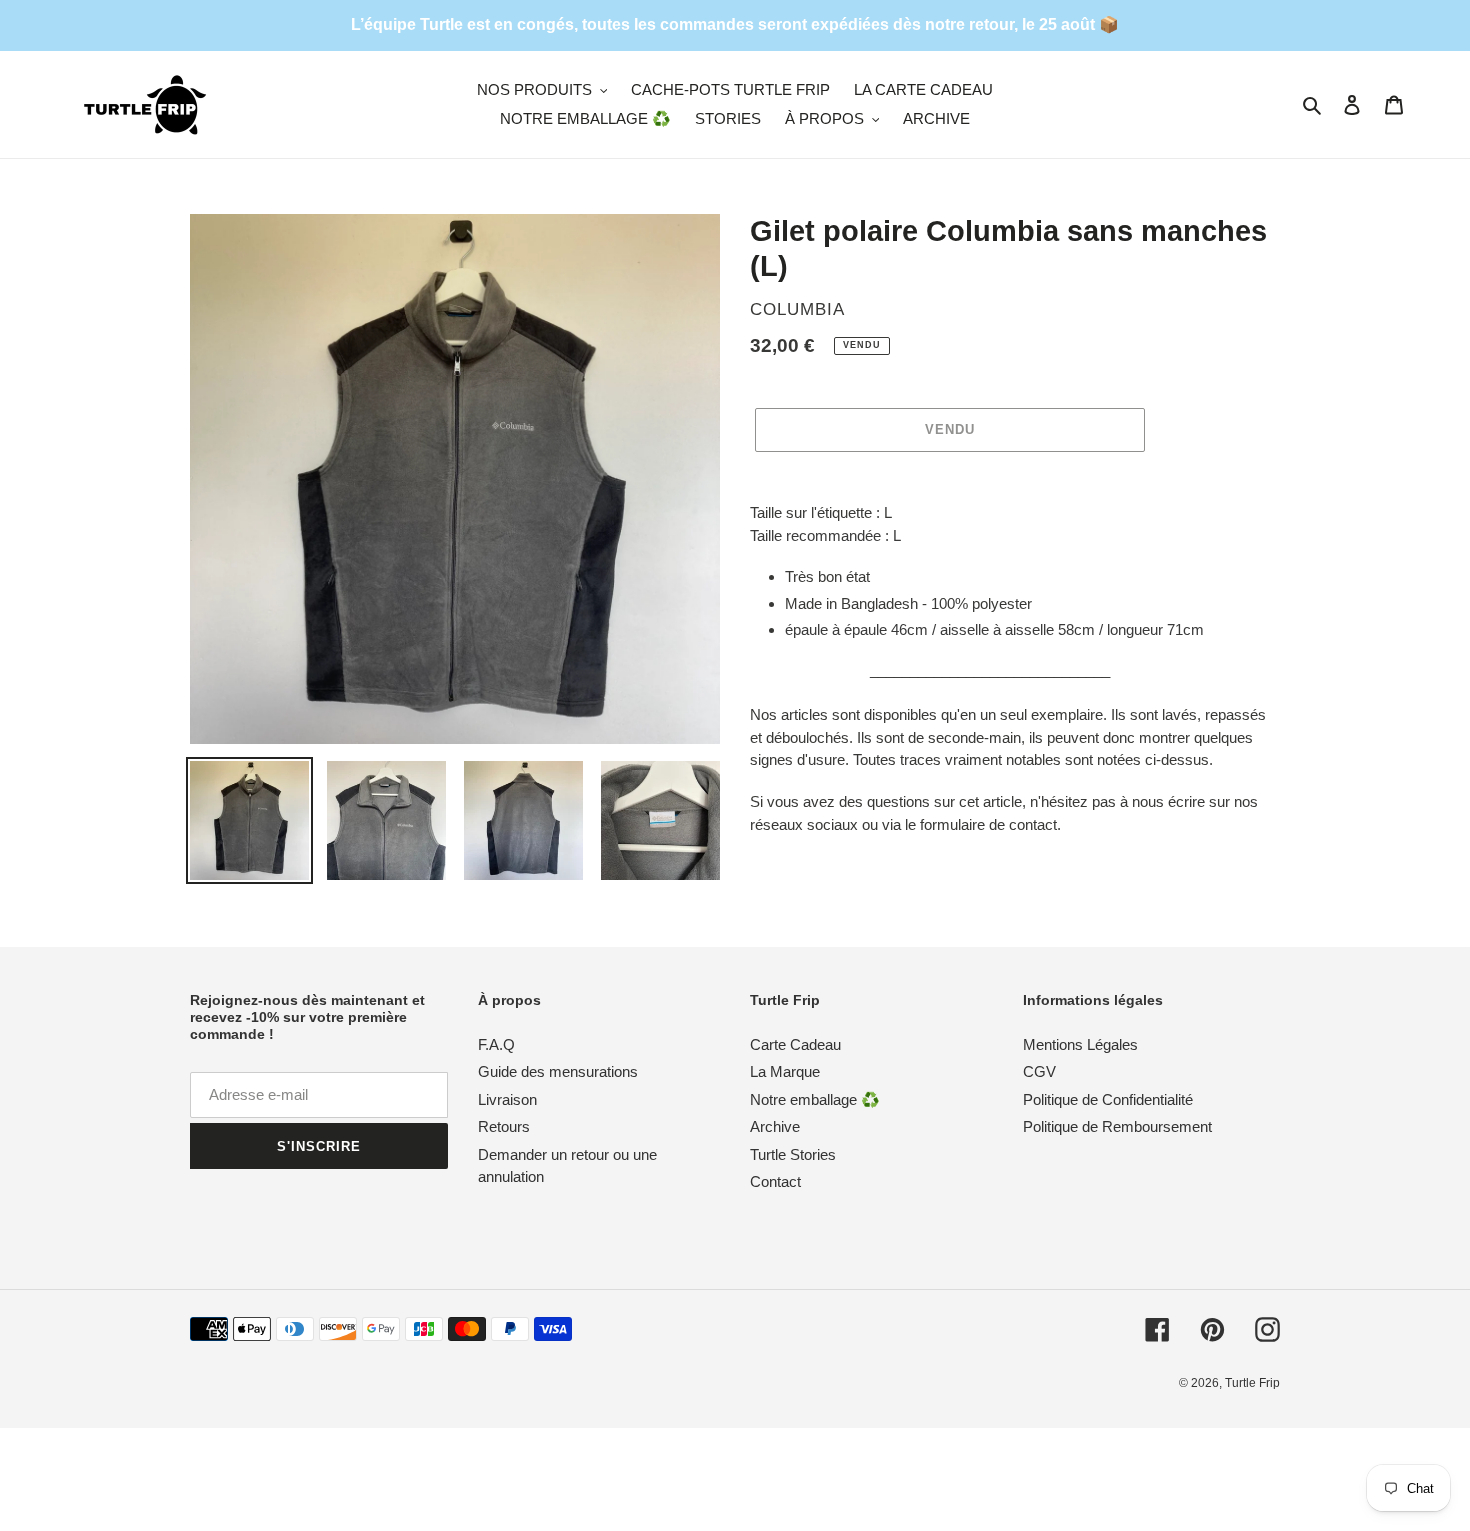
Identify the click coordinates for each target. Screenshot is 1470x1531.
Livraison (507, 1099)
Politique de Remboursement (1117, 1126)
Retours (504, 1126)
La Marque (785, 1071)
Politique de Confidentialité (1108, 1099)
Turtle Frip (1252, 1383)
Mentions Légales (1080, 1044)
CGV (1039, 1071)
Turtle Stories (793, 1154)
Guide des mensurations (558, 1071)
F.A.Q (496, 1044)
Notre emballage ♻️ (815, 1099)
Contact (775, 1181)
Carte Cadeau (795, 1044)
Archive (775, 1126)
